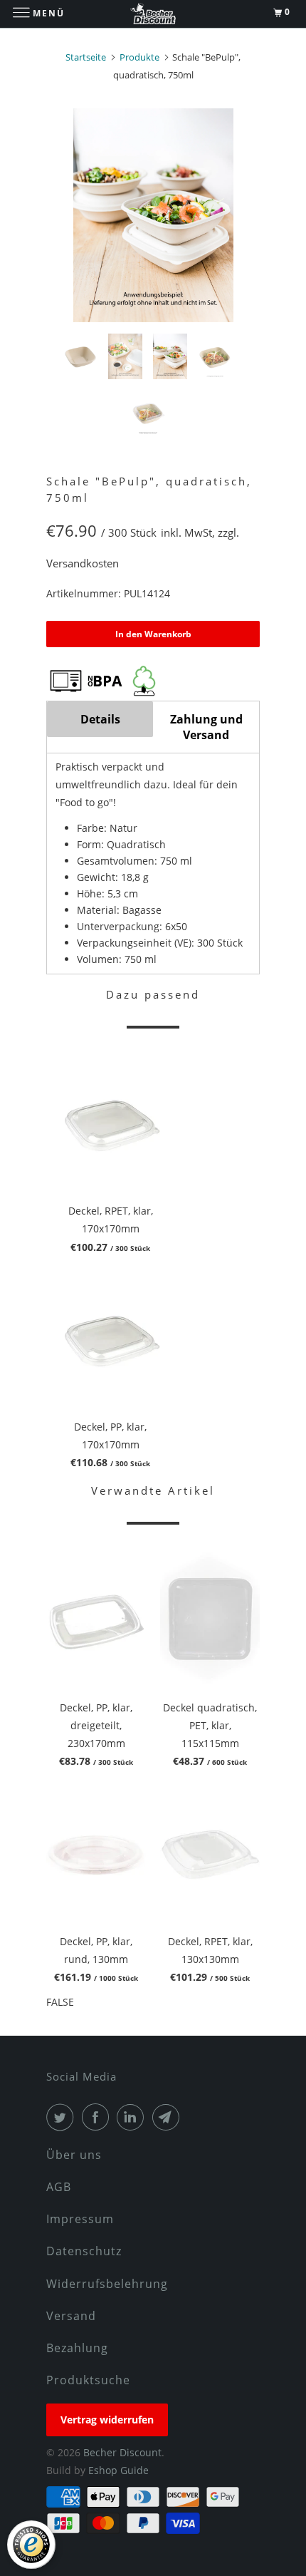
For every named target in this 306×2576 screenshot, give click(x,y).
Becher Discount (122, 2452)
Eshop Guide (118, 2470)
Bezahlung (77, 2348)
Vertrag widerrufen (107, 2420)
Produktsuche (88, 2380)
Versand (71, 2316)
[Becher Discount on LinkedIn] (133, 2117)
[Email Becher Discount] (169, 2117)
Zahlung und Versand (206, 727)
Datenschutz (84, 2251)
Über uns (74, 2155)
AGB (59, 2187)
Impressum (80, 2219)
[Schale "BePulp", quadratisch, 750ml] (153, 215)
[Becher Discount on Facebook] (98, 2117)
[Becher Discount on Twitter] (63, 2117)
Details (100, 719)
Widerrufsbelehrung (107, 2284)
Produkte (139, 57)
